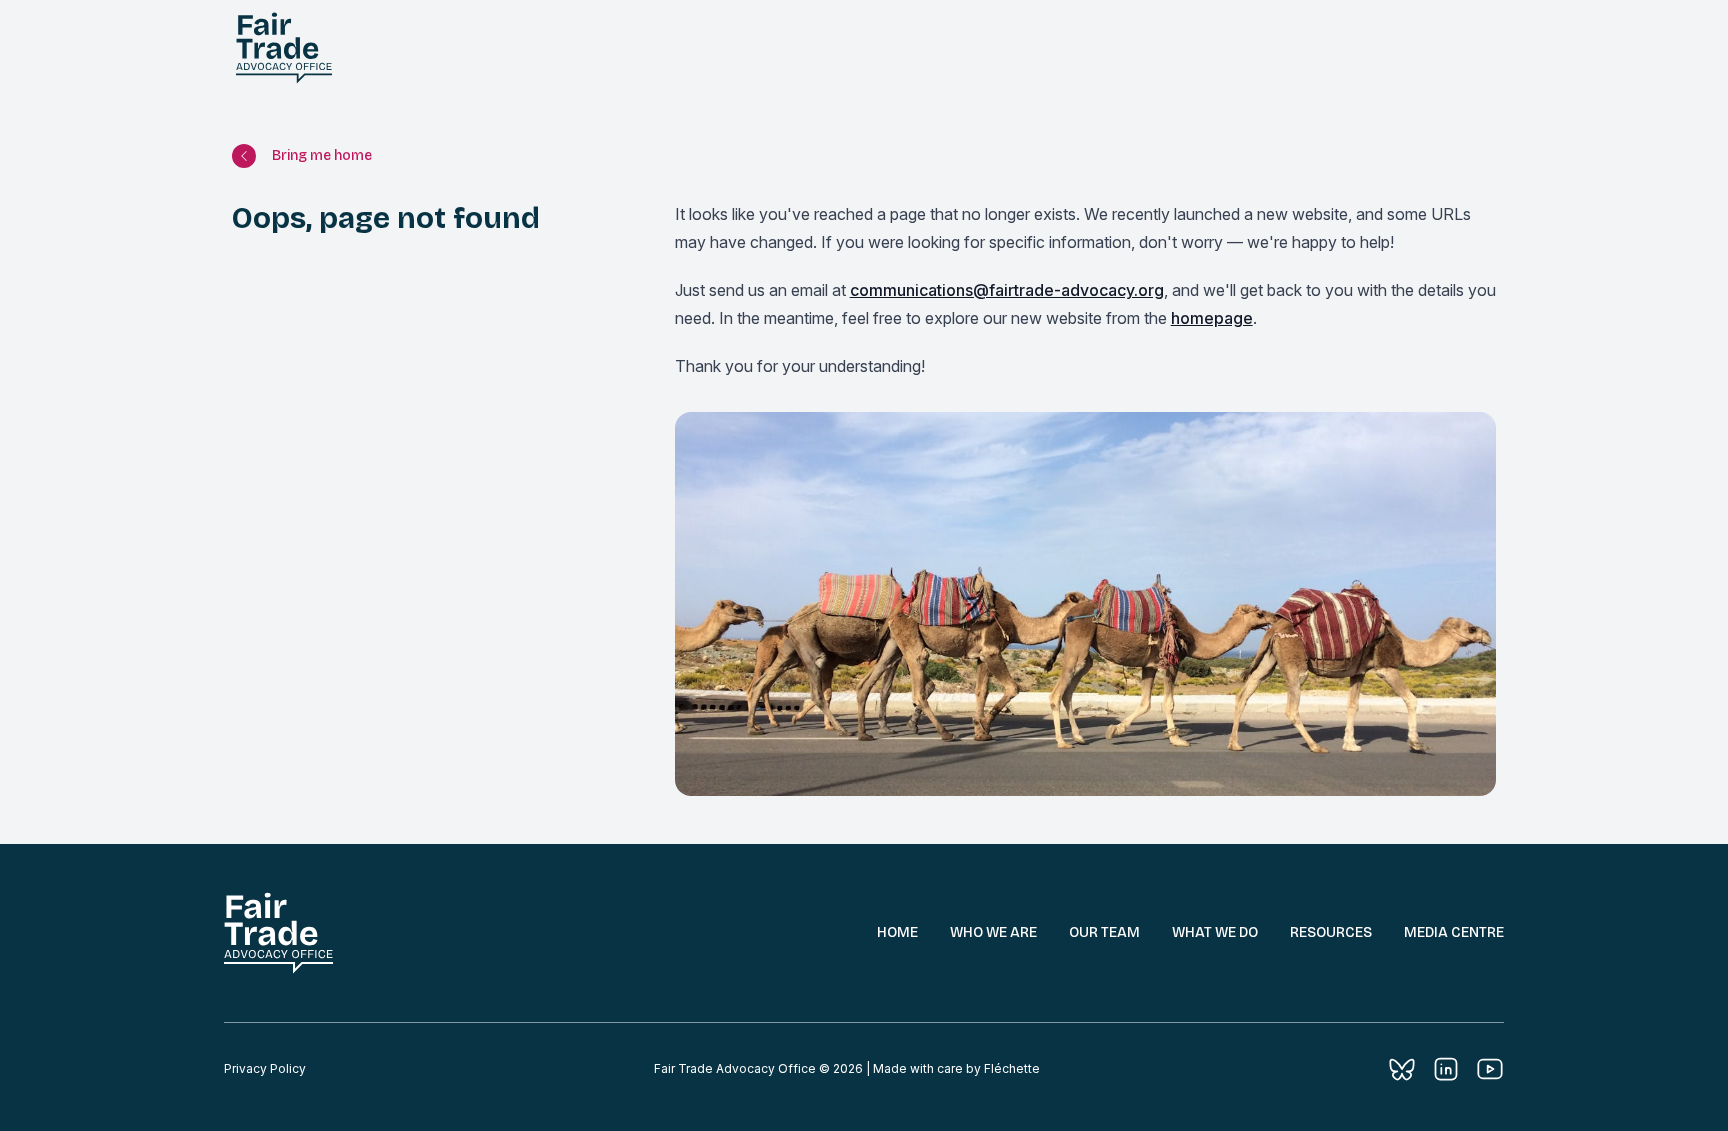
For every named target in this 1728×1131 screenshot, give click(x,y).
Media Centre (1454, 932)
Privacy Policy (265, 1068)
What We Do (1215, 932)
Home (897, 932)
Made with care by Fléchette (956, 1068)
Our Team (1104, 932)
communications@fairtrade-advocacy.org (1007, 290)
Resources (1331, 932)
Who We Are (993, 932)
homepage (1212, 318)
